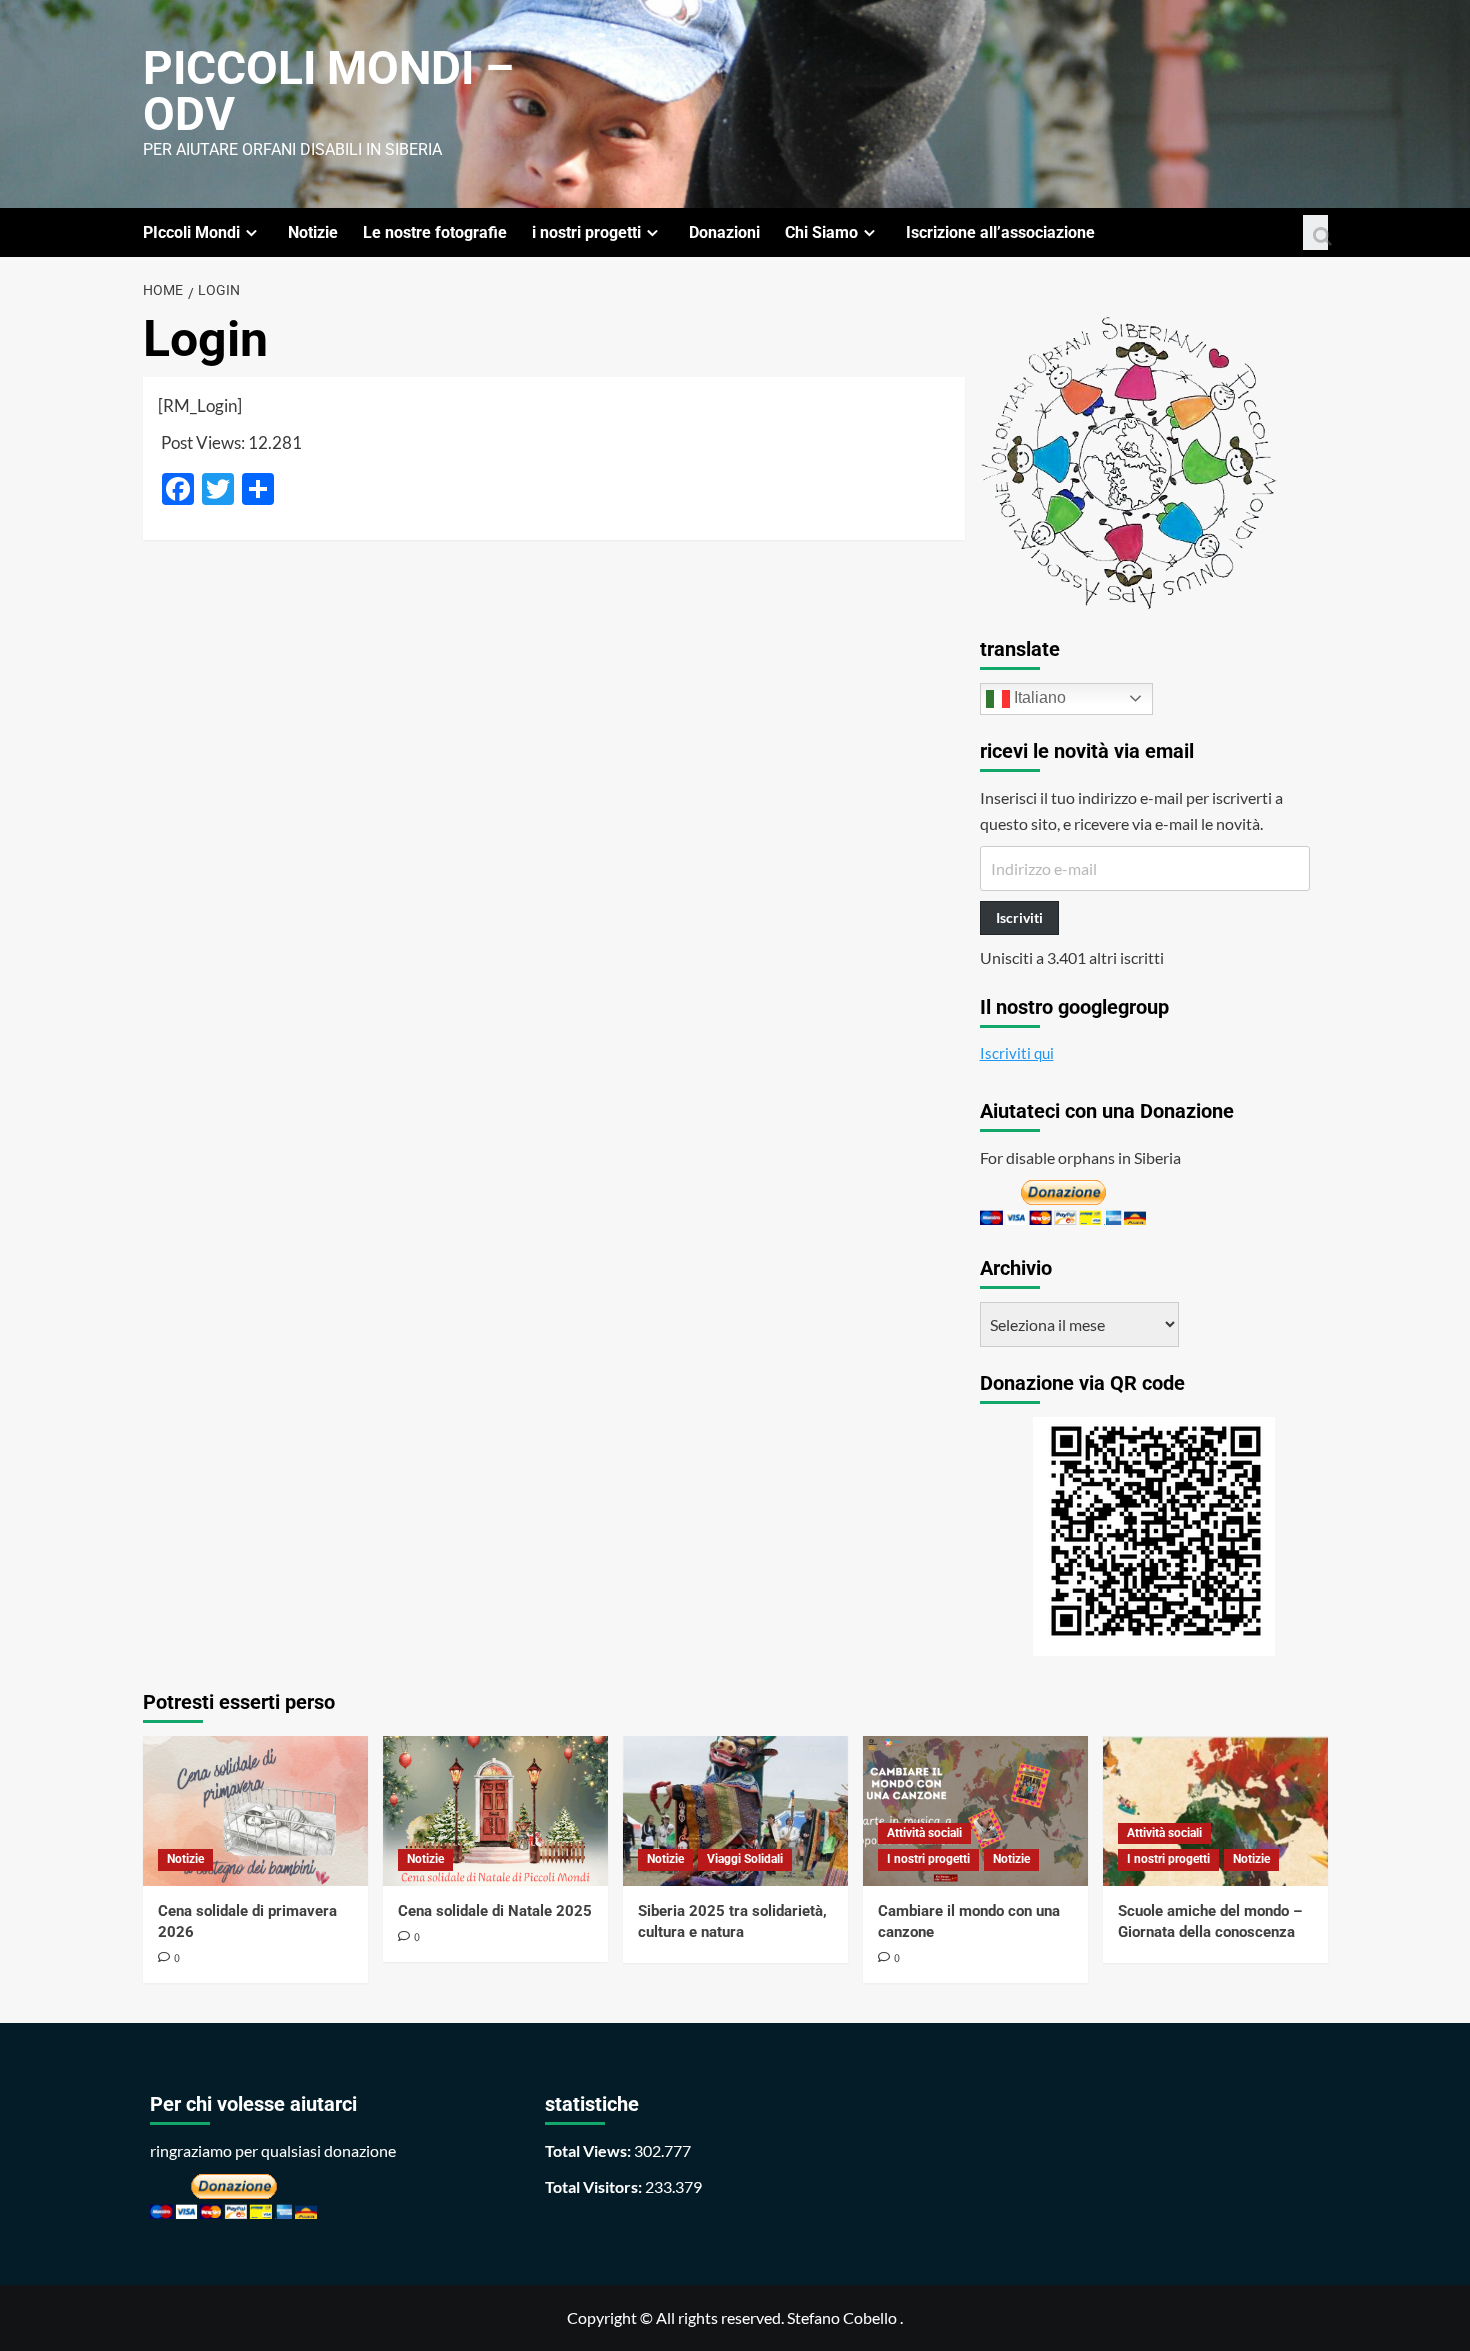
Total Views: (589, 2150)
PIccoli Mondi (191, 232)
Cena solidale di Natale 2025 (495, 1911)
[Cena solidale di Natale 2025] (495, 1811)
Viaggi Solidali (745, 1859)
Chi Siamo (821, 232)
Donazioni (724, 232)
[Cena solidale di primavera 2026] (255, 1811)
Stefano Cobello (842, 2317)
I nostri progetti (928, 1859)
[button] (1315, 232)
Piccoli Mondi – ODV (328, 91)
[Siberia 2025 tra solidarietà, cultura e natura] (735, 1811)
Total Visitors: (595, 2186)
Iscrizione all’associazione (1000, 232)
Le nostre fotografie (435, 232)
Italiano (1038, 697)
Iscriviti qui (1017, 1053)
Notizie (313, 232)
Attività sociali (924, 1833)
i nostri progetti (586, 232)
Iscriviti (1019, 917)
